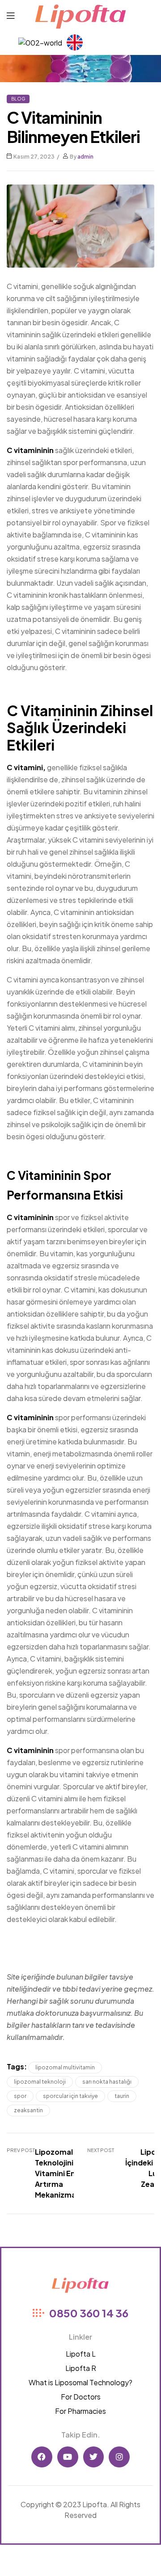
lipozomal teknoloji (40, 2082)
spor (20, 2096)
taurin (122, 2096)
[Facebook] (42, 2457)
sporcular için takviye (70, 2096)
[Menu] (11, 15)
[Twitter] (94, 2457)
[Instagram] (119, 2457)
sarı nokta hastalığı (107, 2082)
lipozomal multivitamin (65, 2067)
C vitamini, (26, 767)
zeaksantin (28, 2110)
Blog (18, 99)
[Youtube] (68, 2457)
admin (85, 157)
